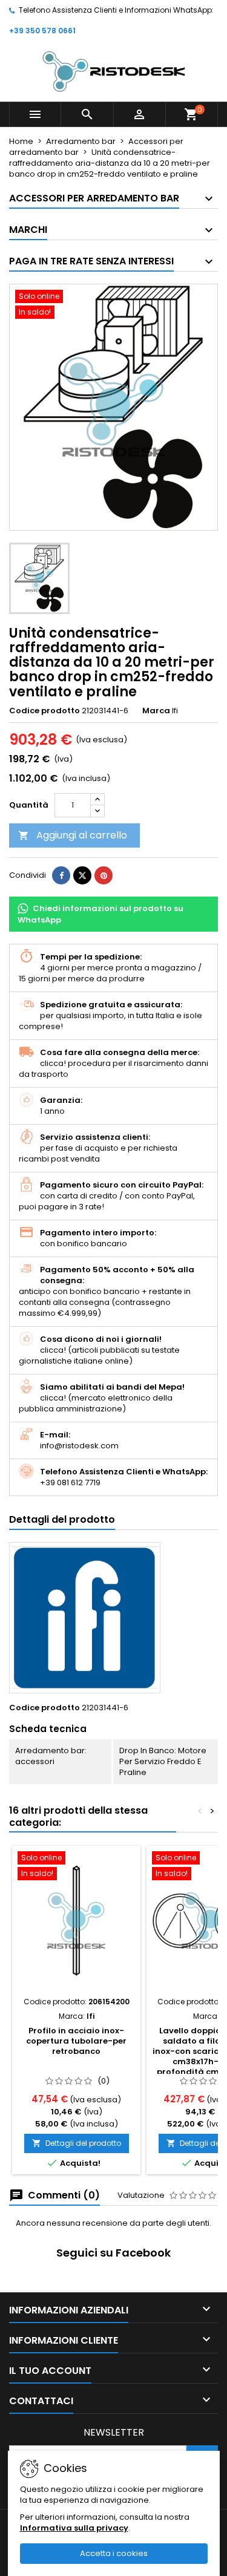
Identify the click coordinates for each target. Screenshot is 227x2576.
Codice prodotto (44, 711)
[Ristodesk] (114, 71)
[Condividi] (61, 875)
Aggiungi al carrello (73, 835)
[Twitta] (82, 875)
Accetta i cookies (114, 2553)
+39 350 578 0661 (42, 31)
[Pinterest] (104, 875)
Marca (156, 711)
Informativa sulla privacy (74, 2528)
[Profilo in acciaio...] (76, 1921)
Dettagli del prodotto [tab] (62, 1519)
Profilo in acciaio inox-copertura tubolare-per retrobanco (76, 2041)
